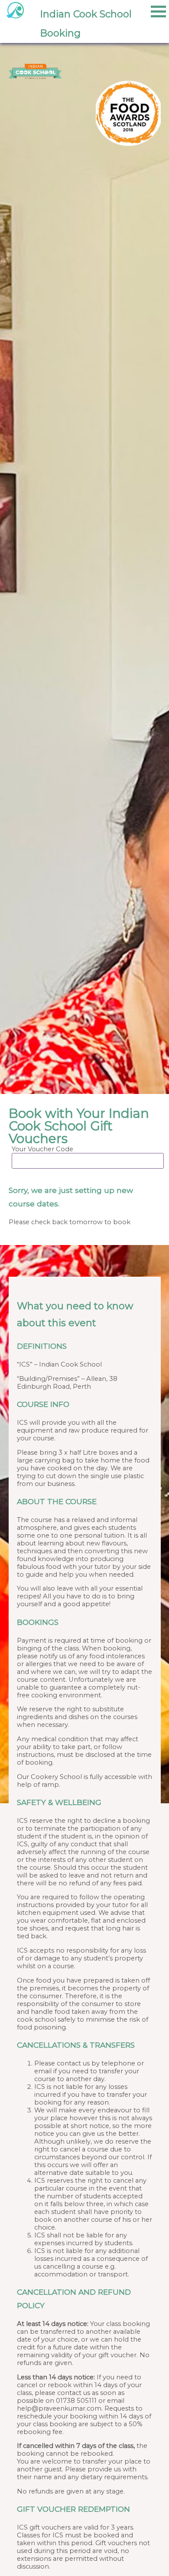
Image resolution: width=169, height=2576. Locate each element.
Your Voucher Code (42, 1149)
